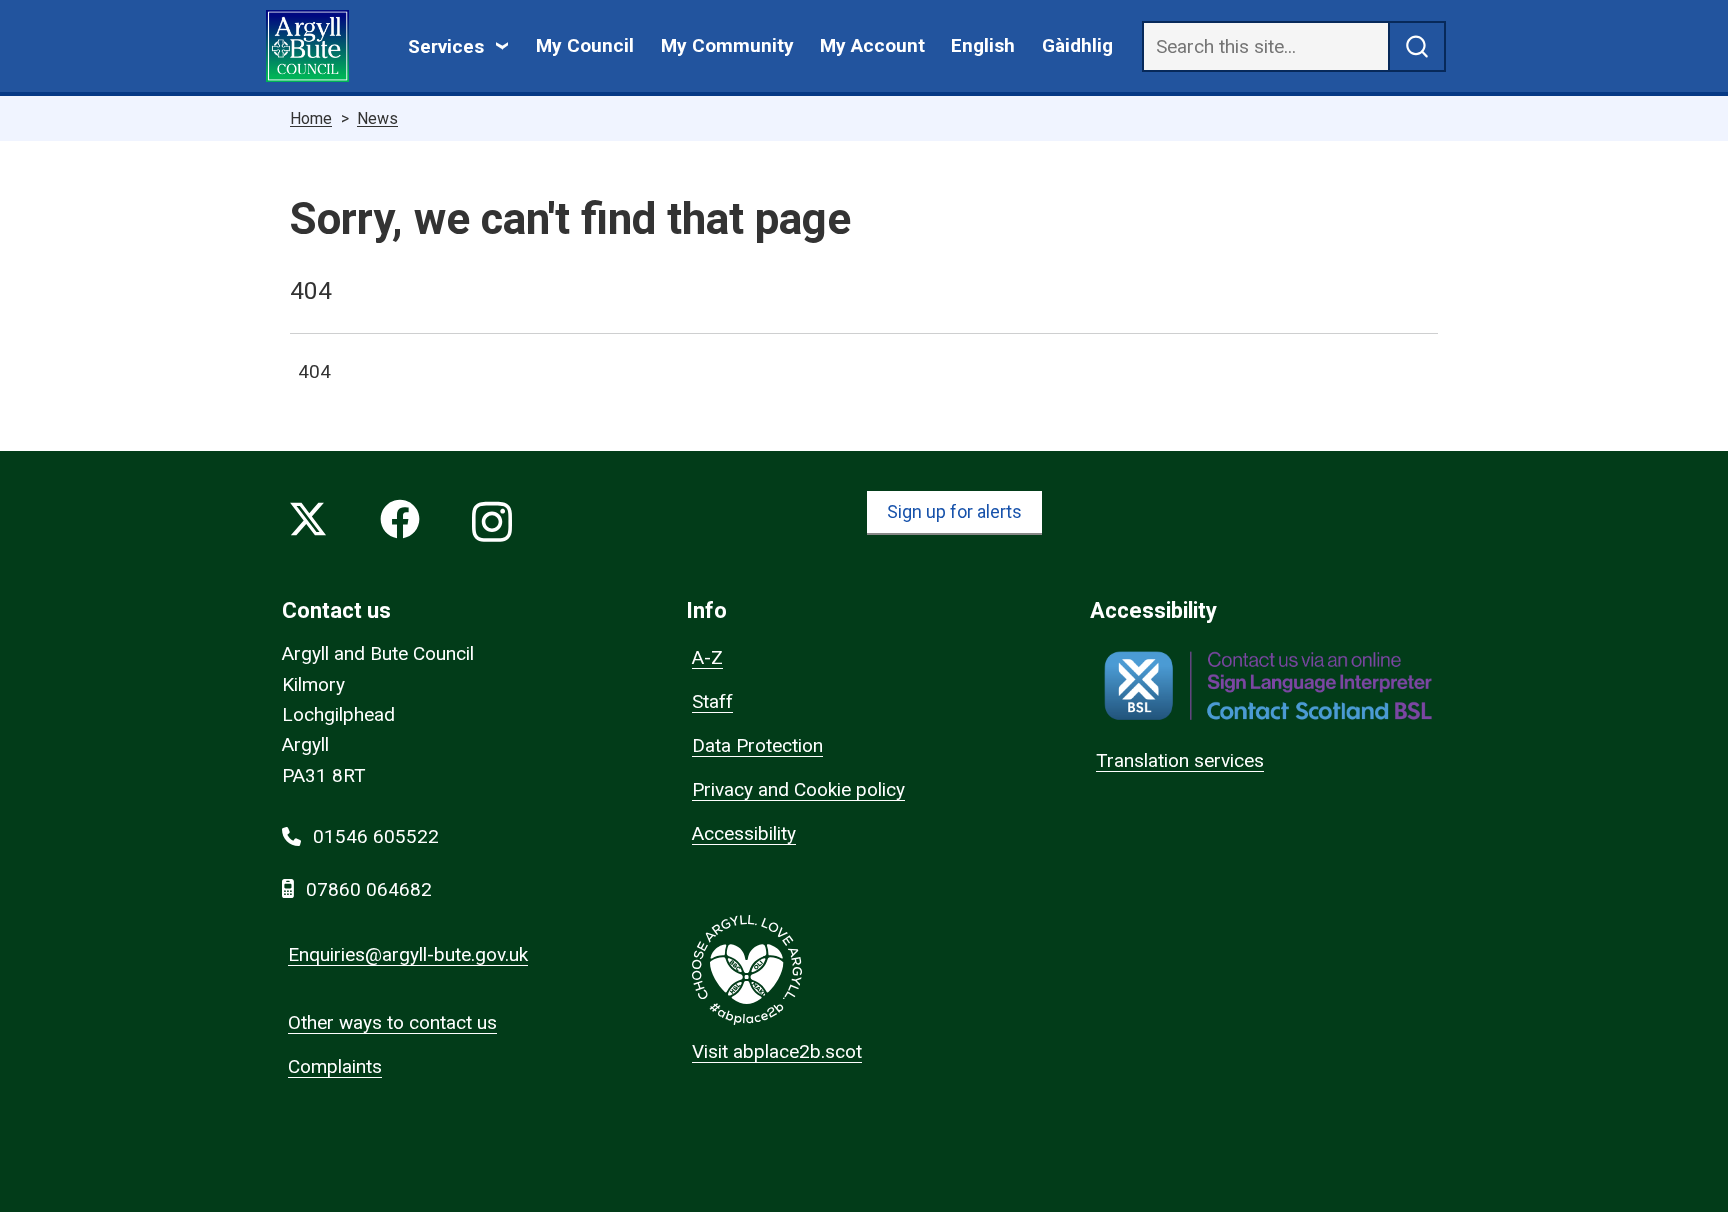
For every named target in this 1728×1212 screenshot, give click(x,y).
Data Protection (757, 745)
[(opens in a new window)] (1268, 685)
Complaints (335, 1066)
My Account (872, 45)
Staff (712, 701)
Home (311, 118)
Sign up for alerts (954, 511)
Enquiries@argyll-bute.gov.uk (408, 954)
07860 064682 (369, 889)
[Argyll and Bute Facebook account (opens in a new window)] (400, 523)
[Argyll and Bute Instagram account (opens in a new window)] (492, 523)
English (983, 45)
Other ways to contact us (392, 1022)
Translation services (1180, 760)
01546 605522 (376, 836)
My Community (727, 45)
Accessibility (744, 833)
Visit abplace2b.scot (777, 1051)
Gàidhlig (1077, 45)
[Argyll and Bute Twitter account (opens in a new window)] (308, 523)
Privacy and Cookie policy (798, 789)
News (377, 118)
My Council (585, 45)
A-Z (707, 657)
